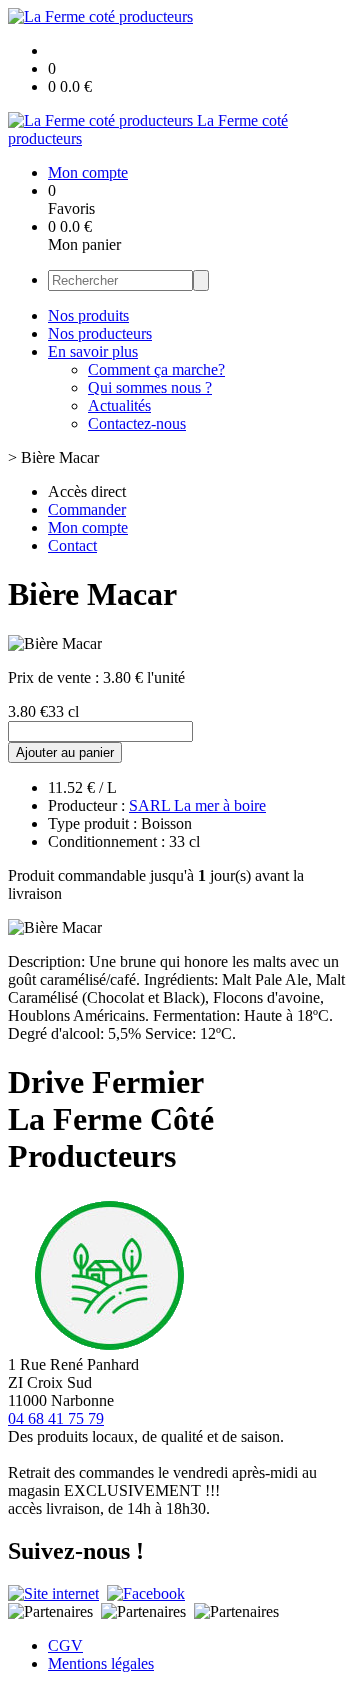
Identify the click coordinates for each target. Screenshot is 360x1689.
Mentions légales (101, 1663)
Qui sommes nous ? (150, 387)
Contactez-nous (137, 423)
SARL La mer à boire (197, 805)
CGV (65, 1645)
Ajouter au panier (65, 752)
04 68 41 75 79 (56, 1418)
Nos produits (88, 315)
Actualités (119, 405)
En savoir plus (93, 351)
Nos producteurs (100, 333)
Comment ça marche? (156, 369)
